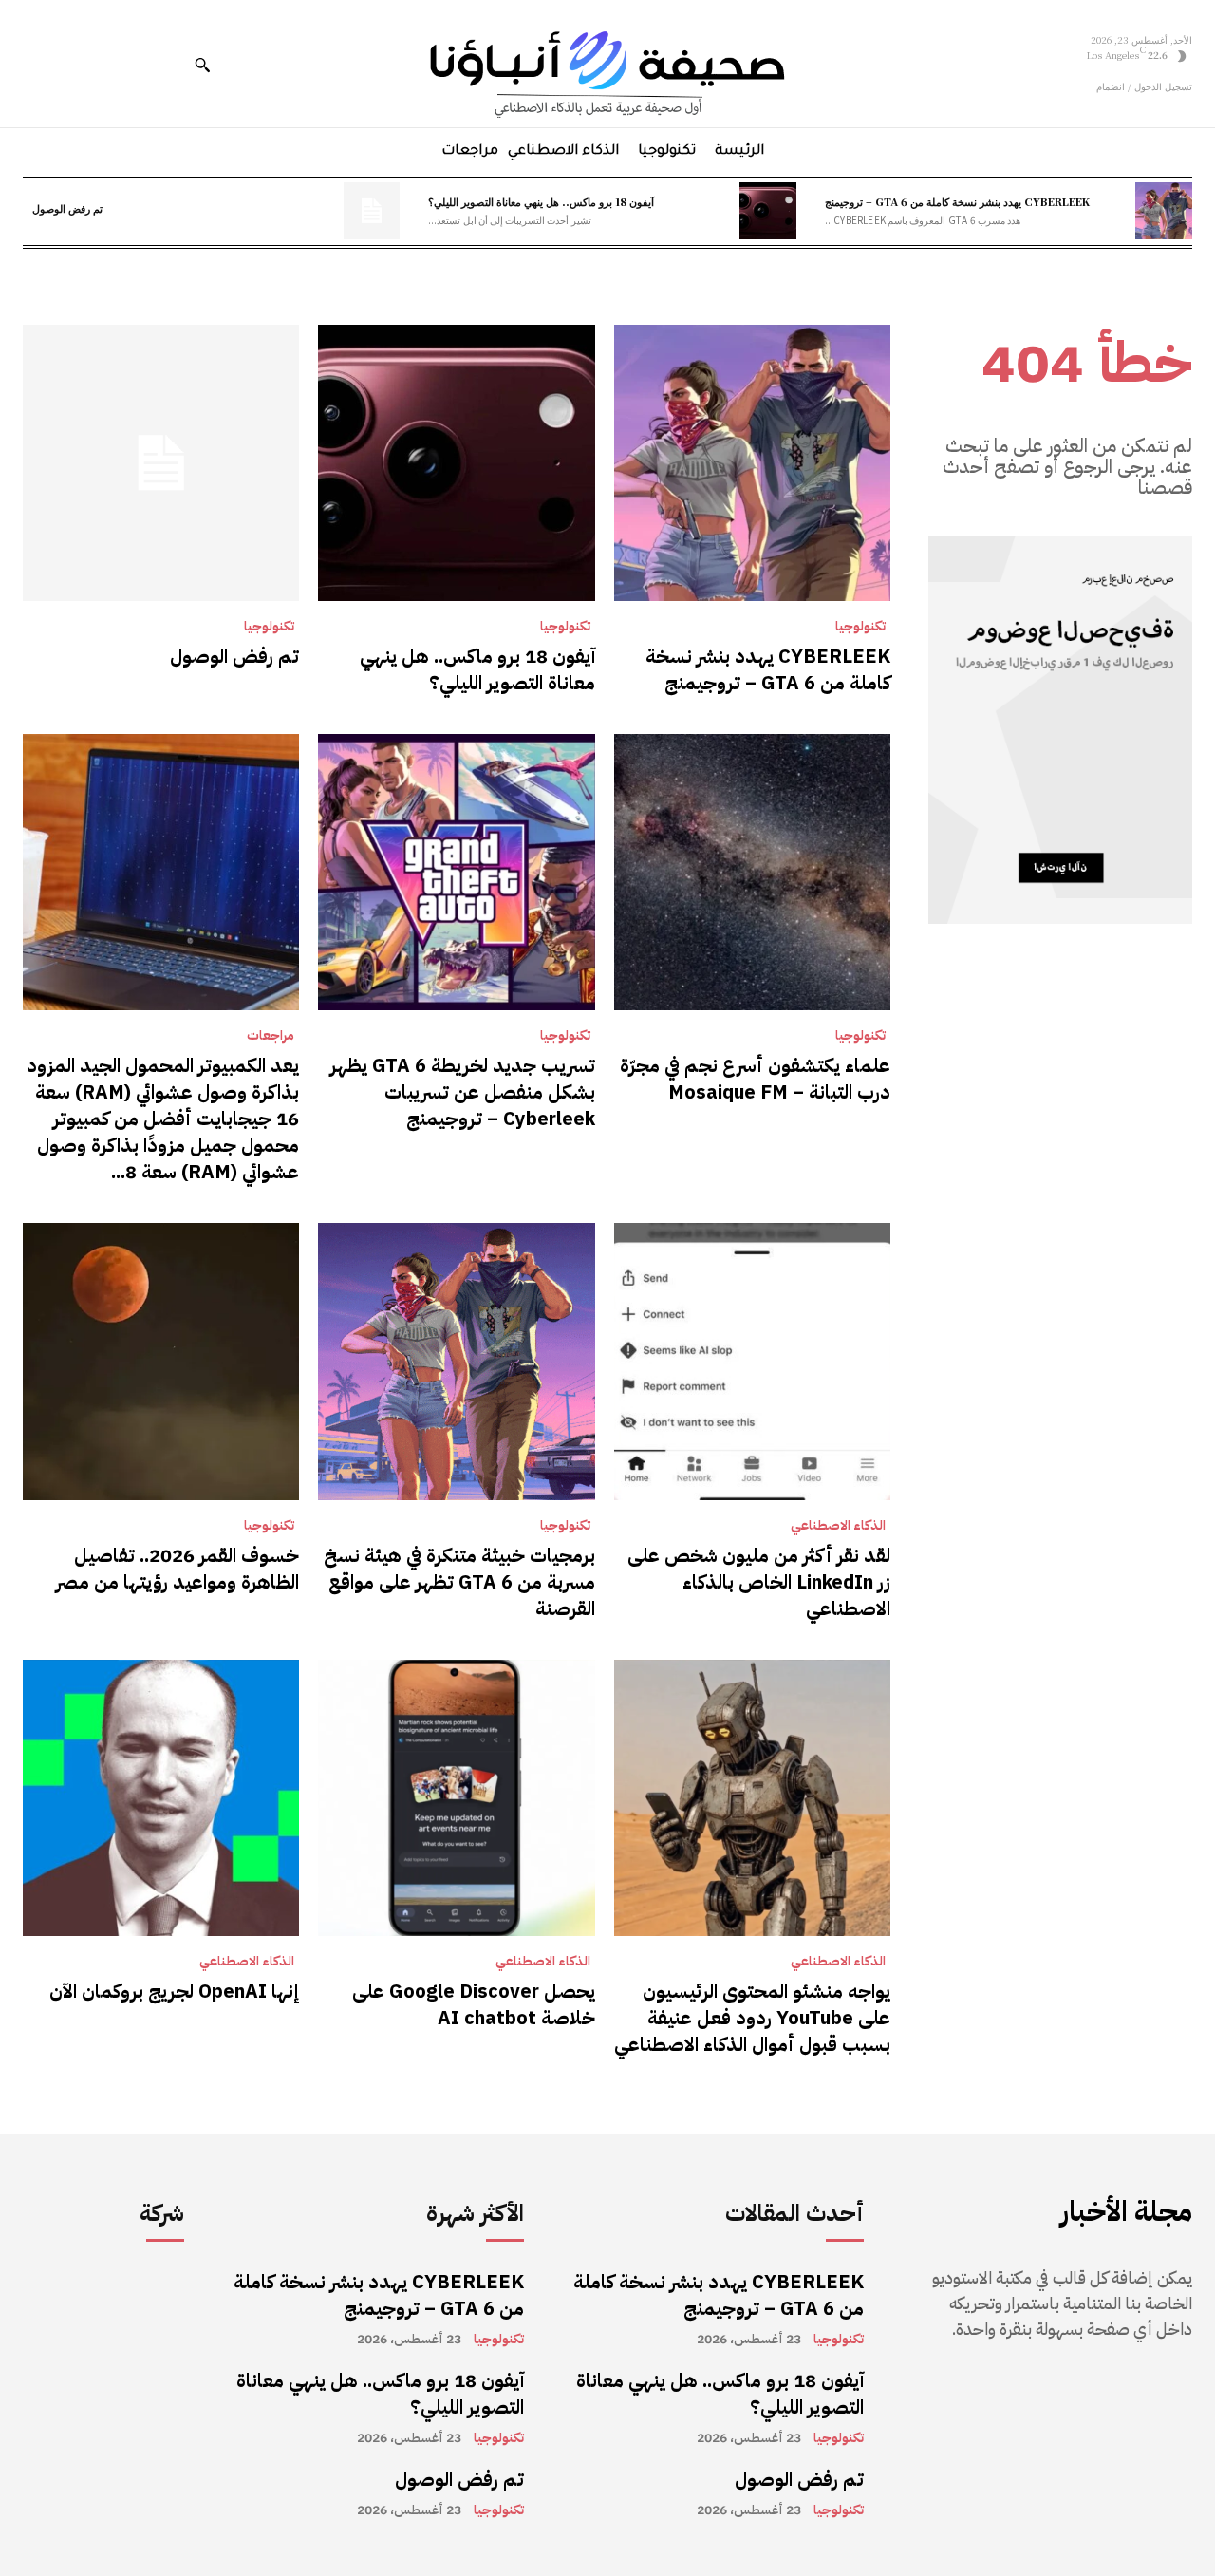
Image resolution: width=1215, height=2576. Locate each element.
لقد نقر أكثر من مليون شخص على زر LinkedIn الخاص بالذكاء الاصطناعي (759, 1582)
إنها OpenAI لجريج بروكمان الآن (174, 1991)
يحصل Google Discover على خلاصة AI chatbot (474, 2004)
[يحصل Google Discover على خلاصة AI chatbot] (456, 1798)
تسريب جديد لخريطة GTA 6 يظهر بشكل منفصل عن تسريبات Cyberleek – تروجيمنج (463, 1092)
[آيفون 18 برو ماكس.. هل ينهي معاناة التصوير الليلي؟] (768, 211)
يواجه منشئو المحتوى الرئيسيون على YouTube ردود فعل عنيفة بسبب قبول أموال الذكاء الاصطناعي (752, 2018)
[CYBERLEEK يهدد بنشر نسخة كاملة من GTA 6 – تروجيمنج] (1164, 211)
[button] (202, 65)
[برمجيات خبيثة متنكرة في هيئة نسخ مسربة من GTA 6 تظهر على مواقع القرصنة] (456, 1361)
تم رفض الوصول (67, 208)
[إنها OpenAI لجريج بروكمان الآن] (161, 1798)
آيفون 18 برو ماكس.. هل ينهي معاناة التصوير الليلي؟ (541, 201)
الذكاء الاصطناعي (838, 1526)
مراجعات (271, 1036)
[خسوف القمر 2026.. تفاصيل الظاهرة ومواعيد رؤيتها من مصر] (161, 1361)
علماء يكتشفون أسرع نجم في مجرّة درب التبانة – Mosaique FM (755, 1079)
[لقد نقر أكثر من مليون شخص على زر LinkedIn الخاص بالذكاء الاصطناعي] (752, 1361)
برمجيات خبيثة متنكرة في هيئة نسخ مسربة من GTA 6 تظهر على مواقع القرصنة (459, 1582)
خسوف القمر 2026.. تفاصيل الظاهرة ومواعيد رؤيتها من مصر (178, 1569)
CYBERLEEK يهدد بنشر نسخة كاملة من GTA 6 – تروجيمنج (957, 201)
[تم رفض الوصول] (372, 211)
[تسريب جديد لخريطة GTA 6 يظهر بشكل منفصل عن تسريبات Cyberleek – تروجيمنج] (456, 872)
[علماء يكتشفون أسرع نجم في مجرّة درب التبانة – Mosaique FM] (752, 872)
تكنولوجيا (860, 627)
